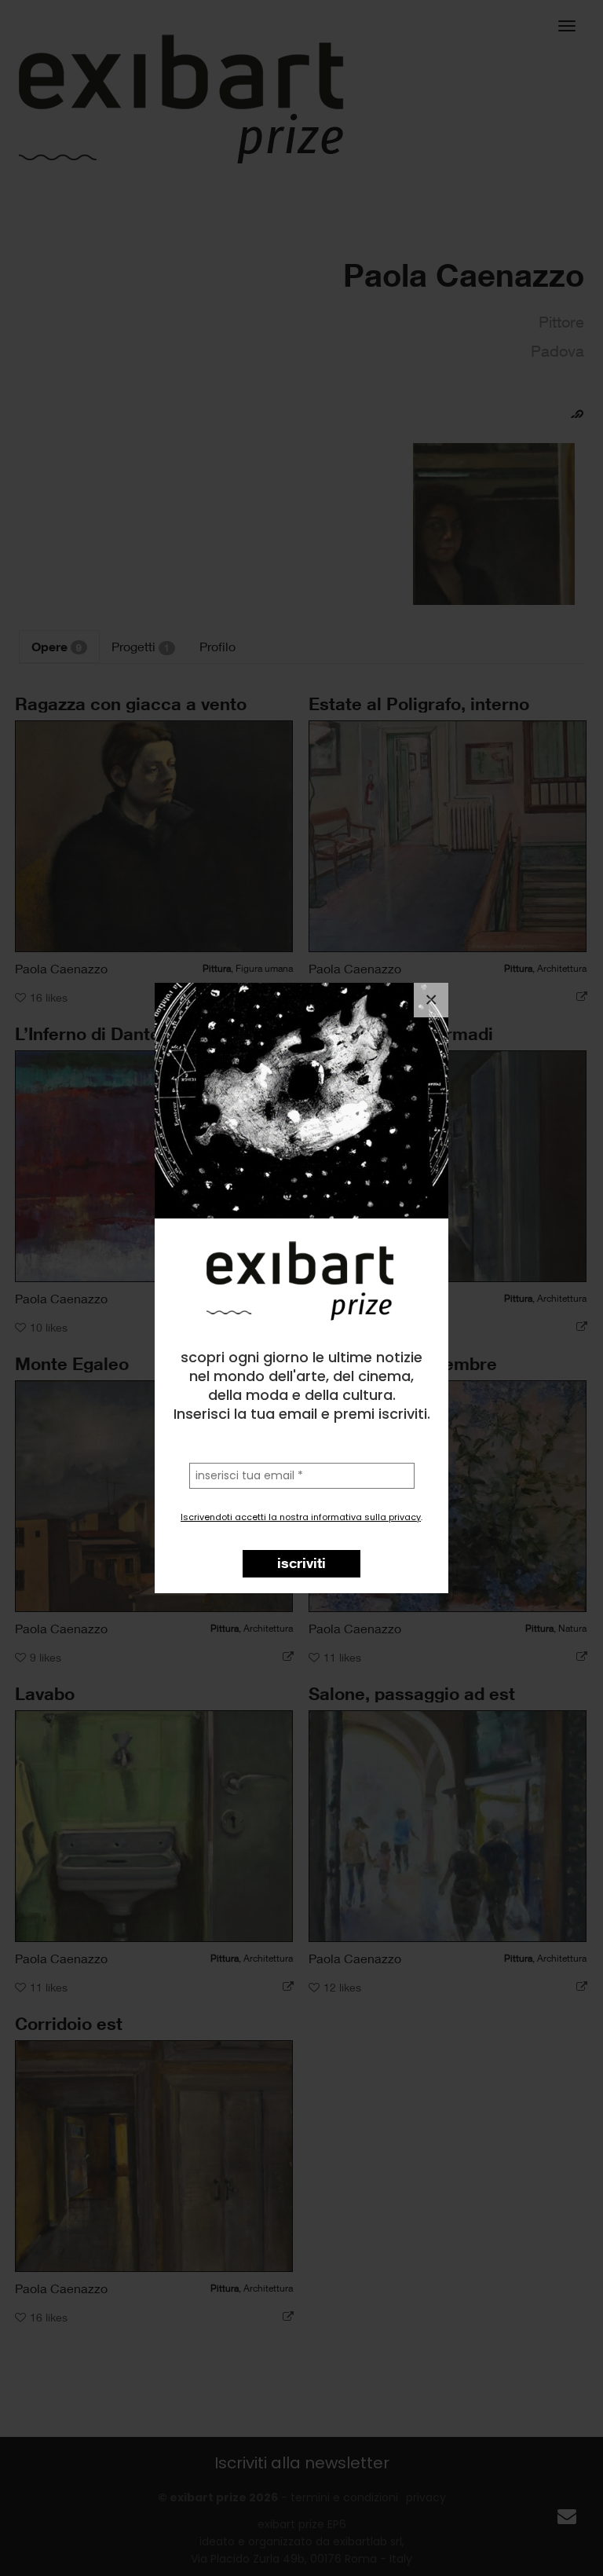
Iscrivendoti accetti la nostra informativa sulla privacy (301, 1517)
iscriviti (301, 1563)
